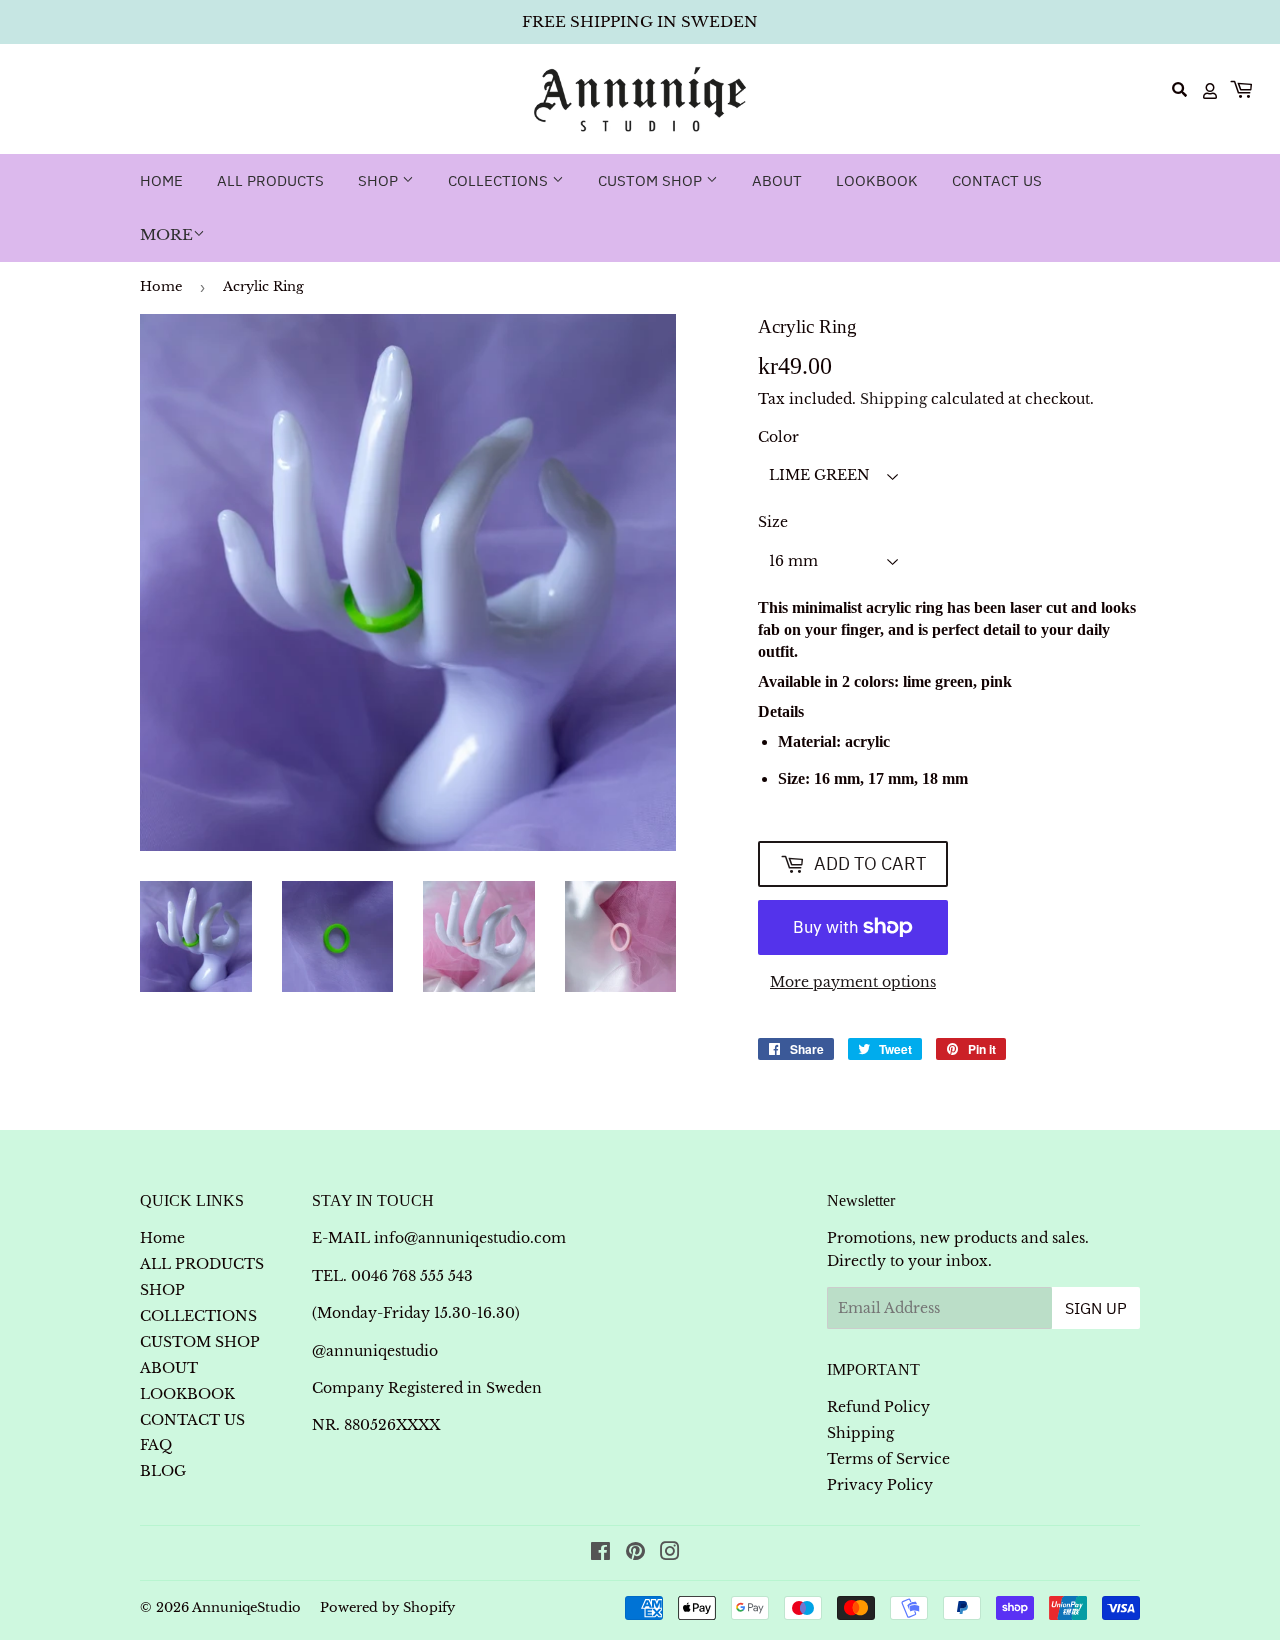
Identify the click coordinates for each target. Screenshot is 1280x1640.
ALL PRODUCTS (270, 180)
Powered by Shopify (387, 1607)
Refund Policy (878, 1407)
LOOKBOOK (877, 180)
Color (778, 437)
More (166, 234)
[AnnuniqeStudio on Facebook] (600, 1554)
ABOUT (777, 180)
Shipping (893, 399)
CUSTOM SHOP (652, 180)
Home (161, 180)
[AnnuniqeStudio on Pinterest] (635, 1554)
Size (773, 522)
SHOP (380, 180)
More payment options (853, 982)
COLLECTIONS (500, 180)
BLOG (163, 1471)
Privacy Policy (880, 1485)
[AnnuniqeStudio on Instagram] (670, 1554)
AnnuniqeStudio (246, 1607)
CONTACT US (997, 180)
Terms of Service (888, 1459)
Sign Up (1096, 1308)
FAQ (156, 1445)
